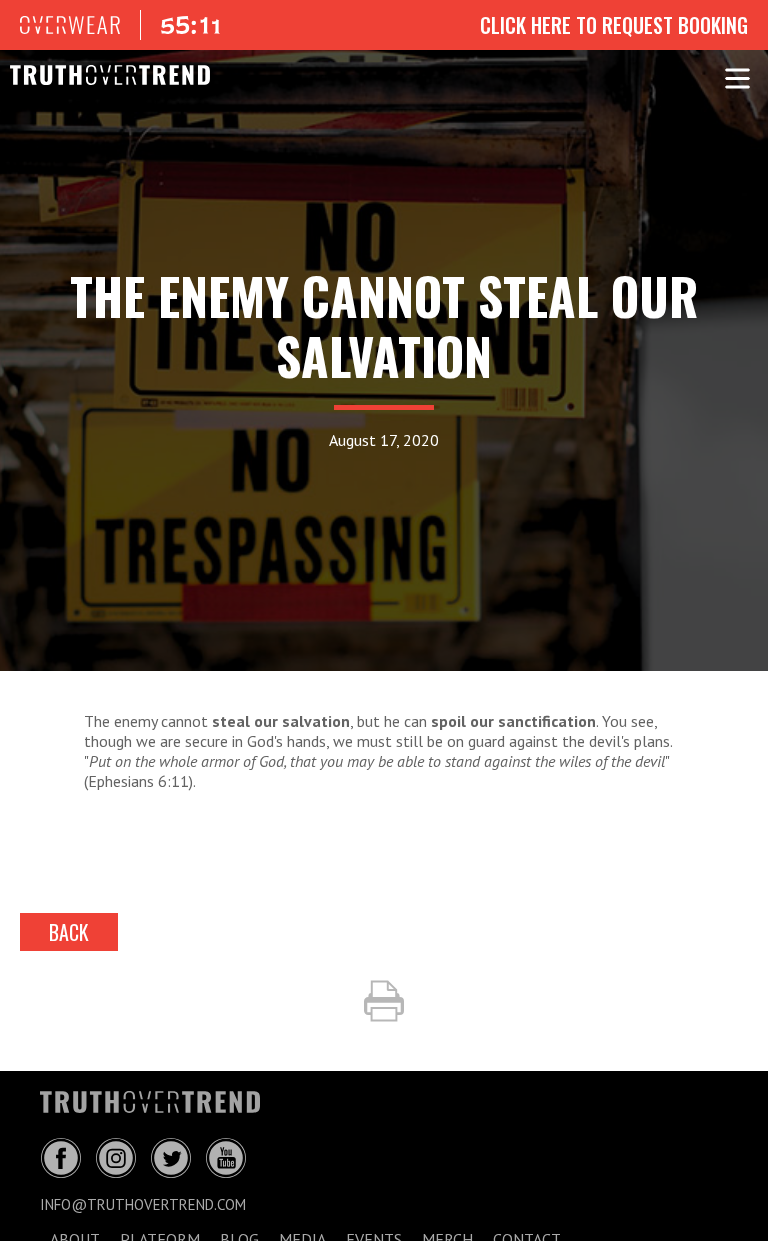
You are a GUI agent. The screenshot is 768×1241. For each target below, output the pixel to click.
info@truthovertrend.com (143, 1204)
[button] (737, 75)
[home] (100, 75)
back (69, 932)
